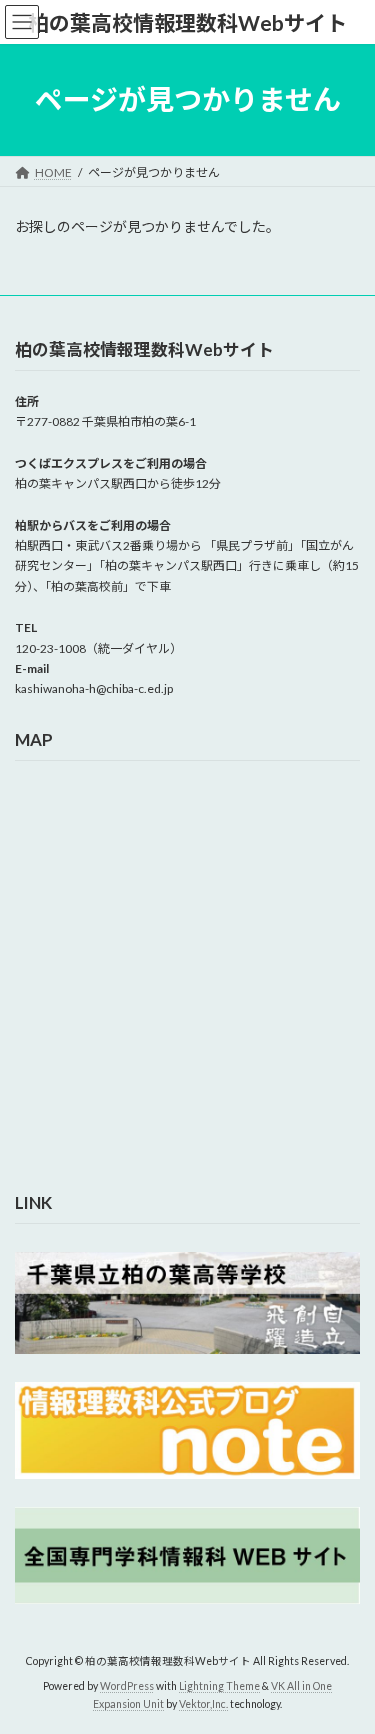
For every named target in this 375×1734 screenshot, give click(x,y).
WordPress (127, 1686)
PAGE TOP (346, 1661)
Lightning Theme (219, 1686)
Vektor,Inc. (203, 1704)
